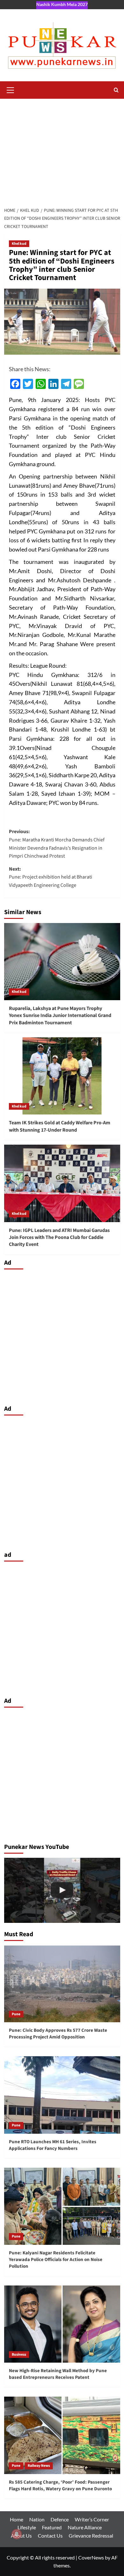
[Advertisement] (62, 151)
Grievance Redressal (91, 2536)
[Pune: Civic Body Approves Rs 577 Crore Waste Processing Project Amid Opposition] (62, 1984)
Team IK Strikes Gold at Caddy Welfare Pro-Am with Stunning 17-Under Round (60, 1126)
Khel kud (19, 244)
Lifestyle (27, 2527)
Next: (51, 877)
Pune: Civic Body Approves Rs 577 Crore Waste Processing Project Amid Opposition (58, 2034)
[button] (10, 89)
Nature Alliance (85, 2527)
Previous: (57, 844)
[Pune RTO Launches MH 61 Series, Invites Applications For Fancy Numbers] (62, 2095)
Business (19, 2355)
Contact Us (50, 2536)
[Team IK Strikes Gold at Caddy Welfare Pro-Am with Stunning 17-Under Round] (62, 1076)
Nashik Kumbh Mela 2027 (62, 4)
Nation (37, 2519)
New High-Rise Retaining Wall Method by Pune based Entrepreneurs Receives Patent (58, 2374)
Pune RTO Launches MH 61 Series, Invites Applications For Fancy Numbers (53, 2145)
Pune (16, 2014)
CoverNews (91, 2557)
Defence (60, 2519)
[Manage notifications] (17, 2534)
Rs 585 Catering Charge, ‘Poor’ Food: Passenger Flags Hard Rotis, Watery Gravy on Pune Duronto (60, 2486)
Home (17, 2519)
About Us (21, 2536)
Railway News (39, 2466)
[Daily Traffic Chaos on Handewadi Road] (62, 1890)
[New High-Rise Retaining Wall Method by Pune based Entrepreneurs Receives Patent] (62, 2324)
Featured (52, 2527)
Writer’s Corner (92, 2519)
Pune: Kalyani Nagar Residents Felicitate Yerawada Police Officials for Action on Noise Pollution (56, 2260)
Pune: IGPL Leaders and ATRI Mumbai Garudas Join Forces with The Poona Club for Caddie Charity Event (59, 1238)
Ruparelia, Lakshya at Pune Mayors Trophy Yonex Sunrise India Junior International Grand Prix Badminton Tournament (60, 1016)
